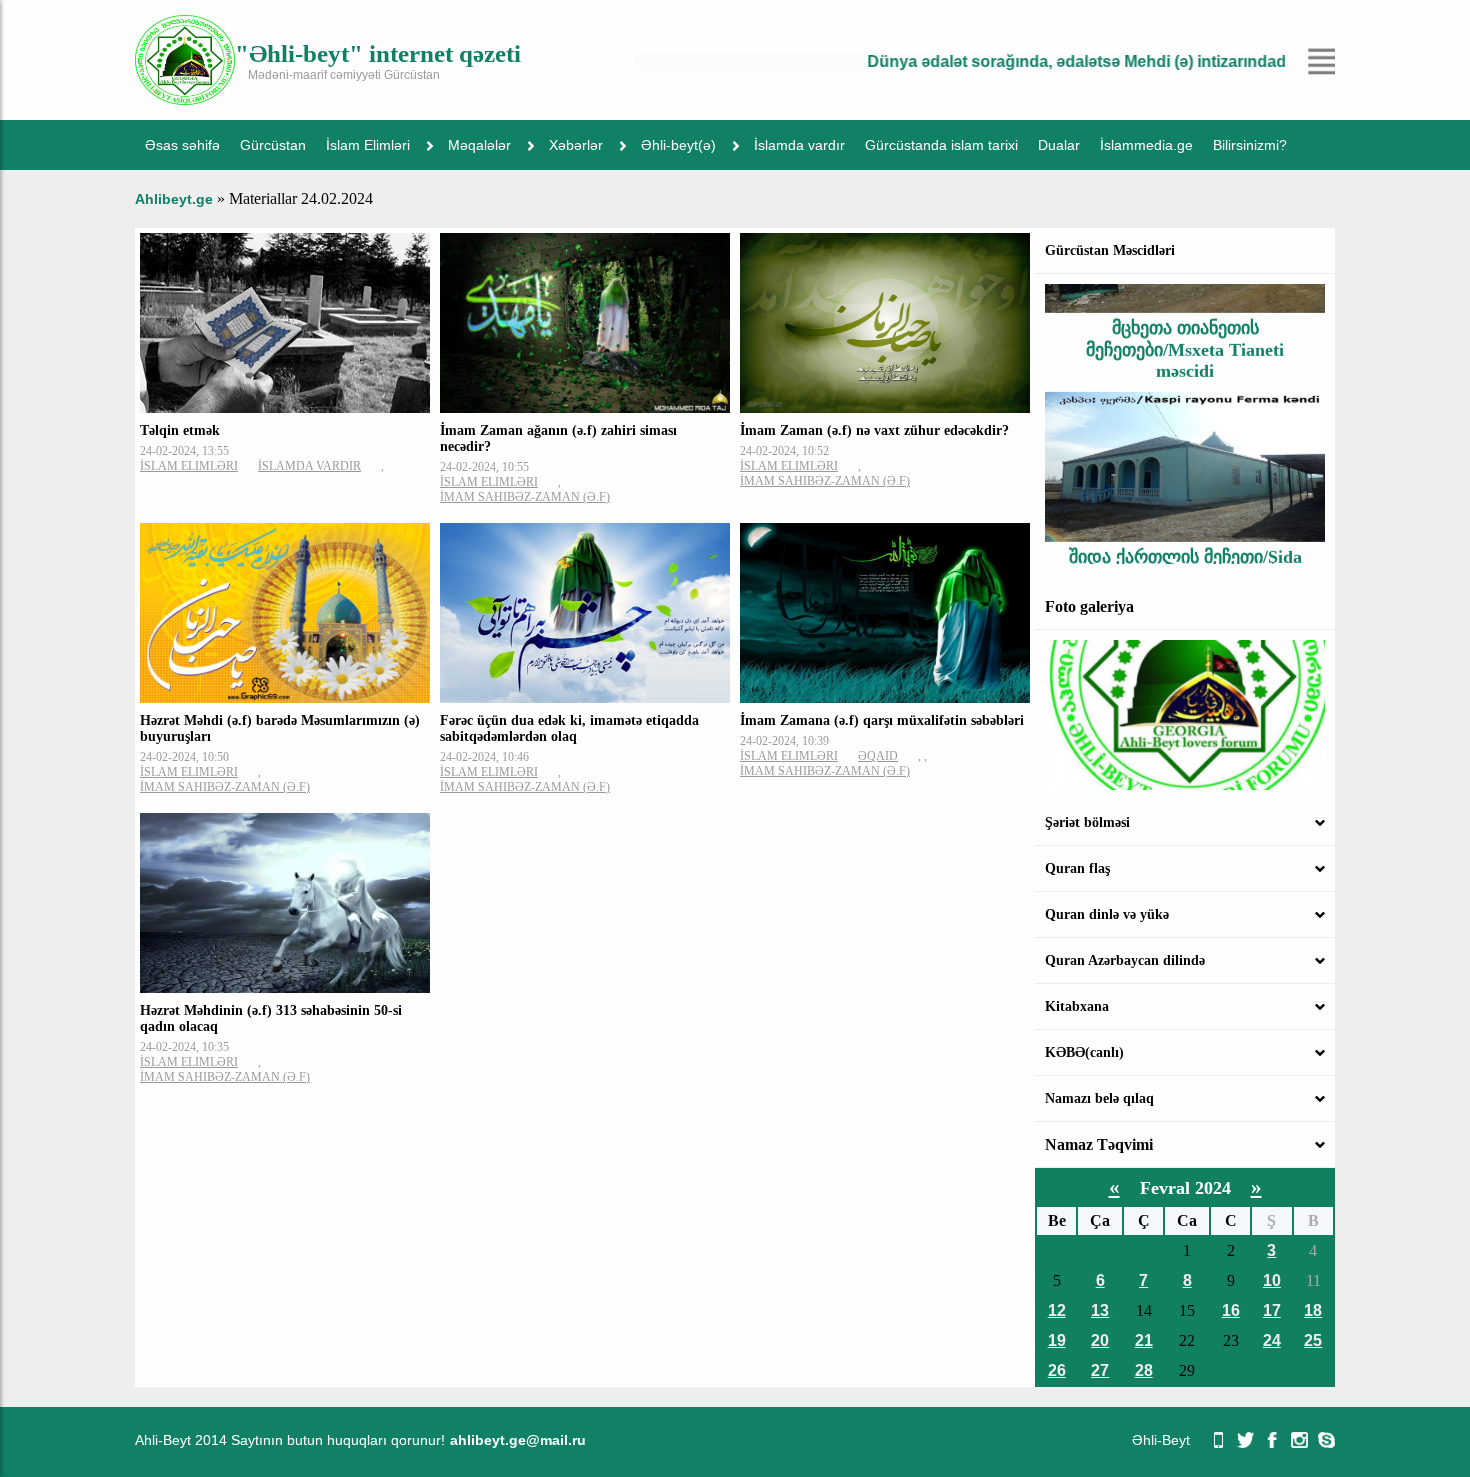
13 (1100, 1310)
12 (1057, 1310)
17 (1272, 1310)
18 (1313, 1310)
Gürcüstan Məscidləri (1110, 250)
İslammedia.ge (1146, 145)
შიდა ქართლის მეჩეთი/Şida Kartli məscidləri (1185, 539)
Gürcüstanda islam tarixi (941, 145)
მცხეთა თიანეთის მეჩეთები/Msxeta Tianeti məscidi (1185, 321)
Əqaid (878, 756)
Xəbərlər (576, 145)
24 (1272, 1340)
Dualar (1059, 145)
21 (1144, 1340)
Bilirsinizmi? (1250, 145)
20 (1100, 1340)
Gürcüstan (273, 145)
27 (1100, 1370)
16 (1231, 1310)
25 (1313, 1340)
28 (1144, 1370)
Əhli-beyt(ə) (678, 145)
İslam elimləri (189, 466)
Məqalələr (479, 145)
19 (1057, 1340)
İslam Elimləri (368, 145)
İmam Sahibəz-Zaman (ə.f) (525, 497)
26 (1057, 1370)
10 (1272, 1280)
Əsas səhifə (182, 145)
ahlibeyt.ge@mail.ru (518, 1440)
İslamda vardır (799, 145)
